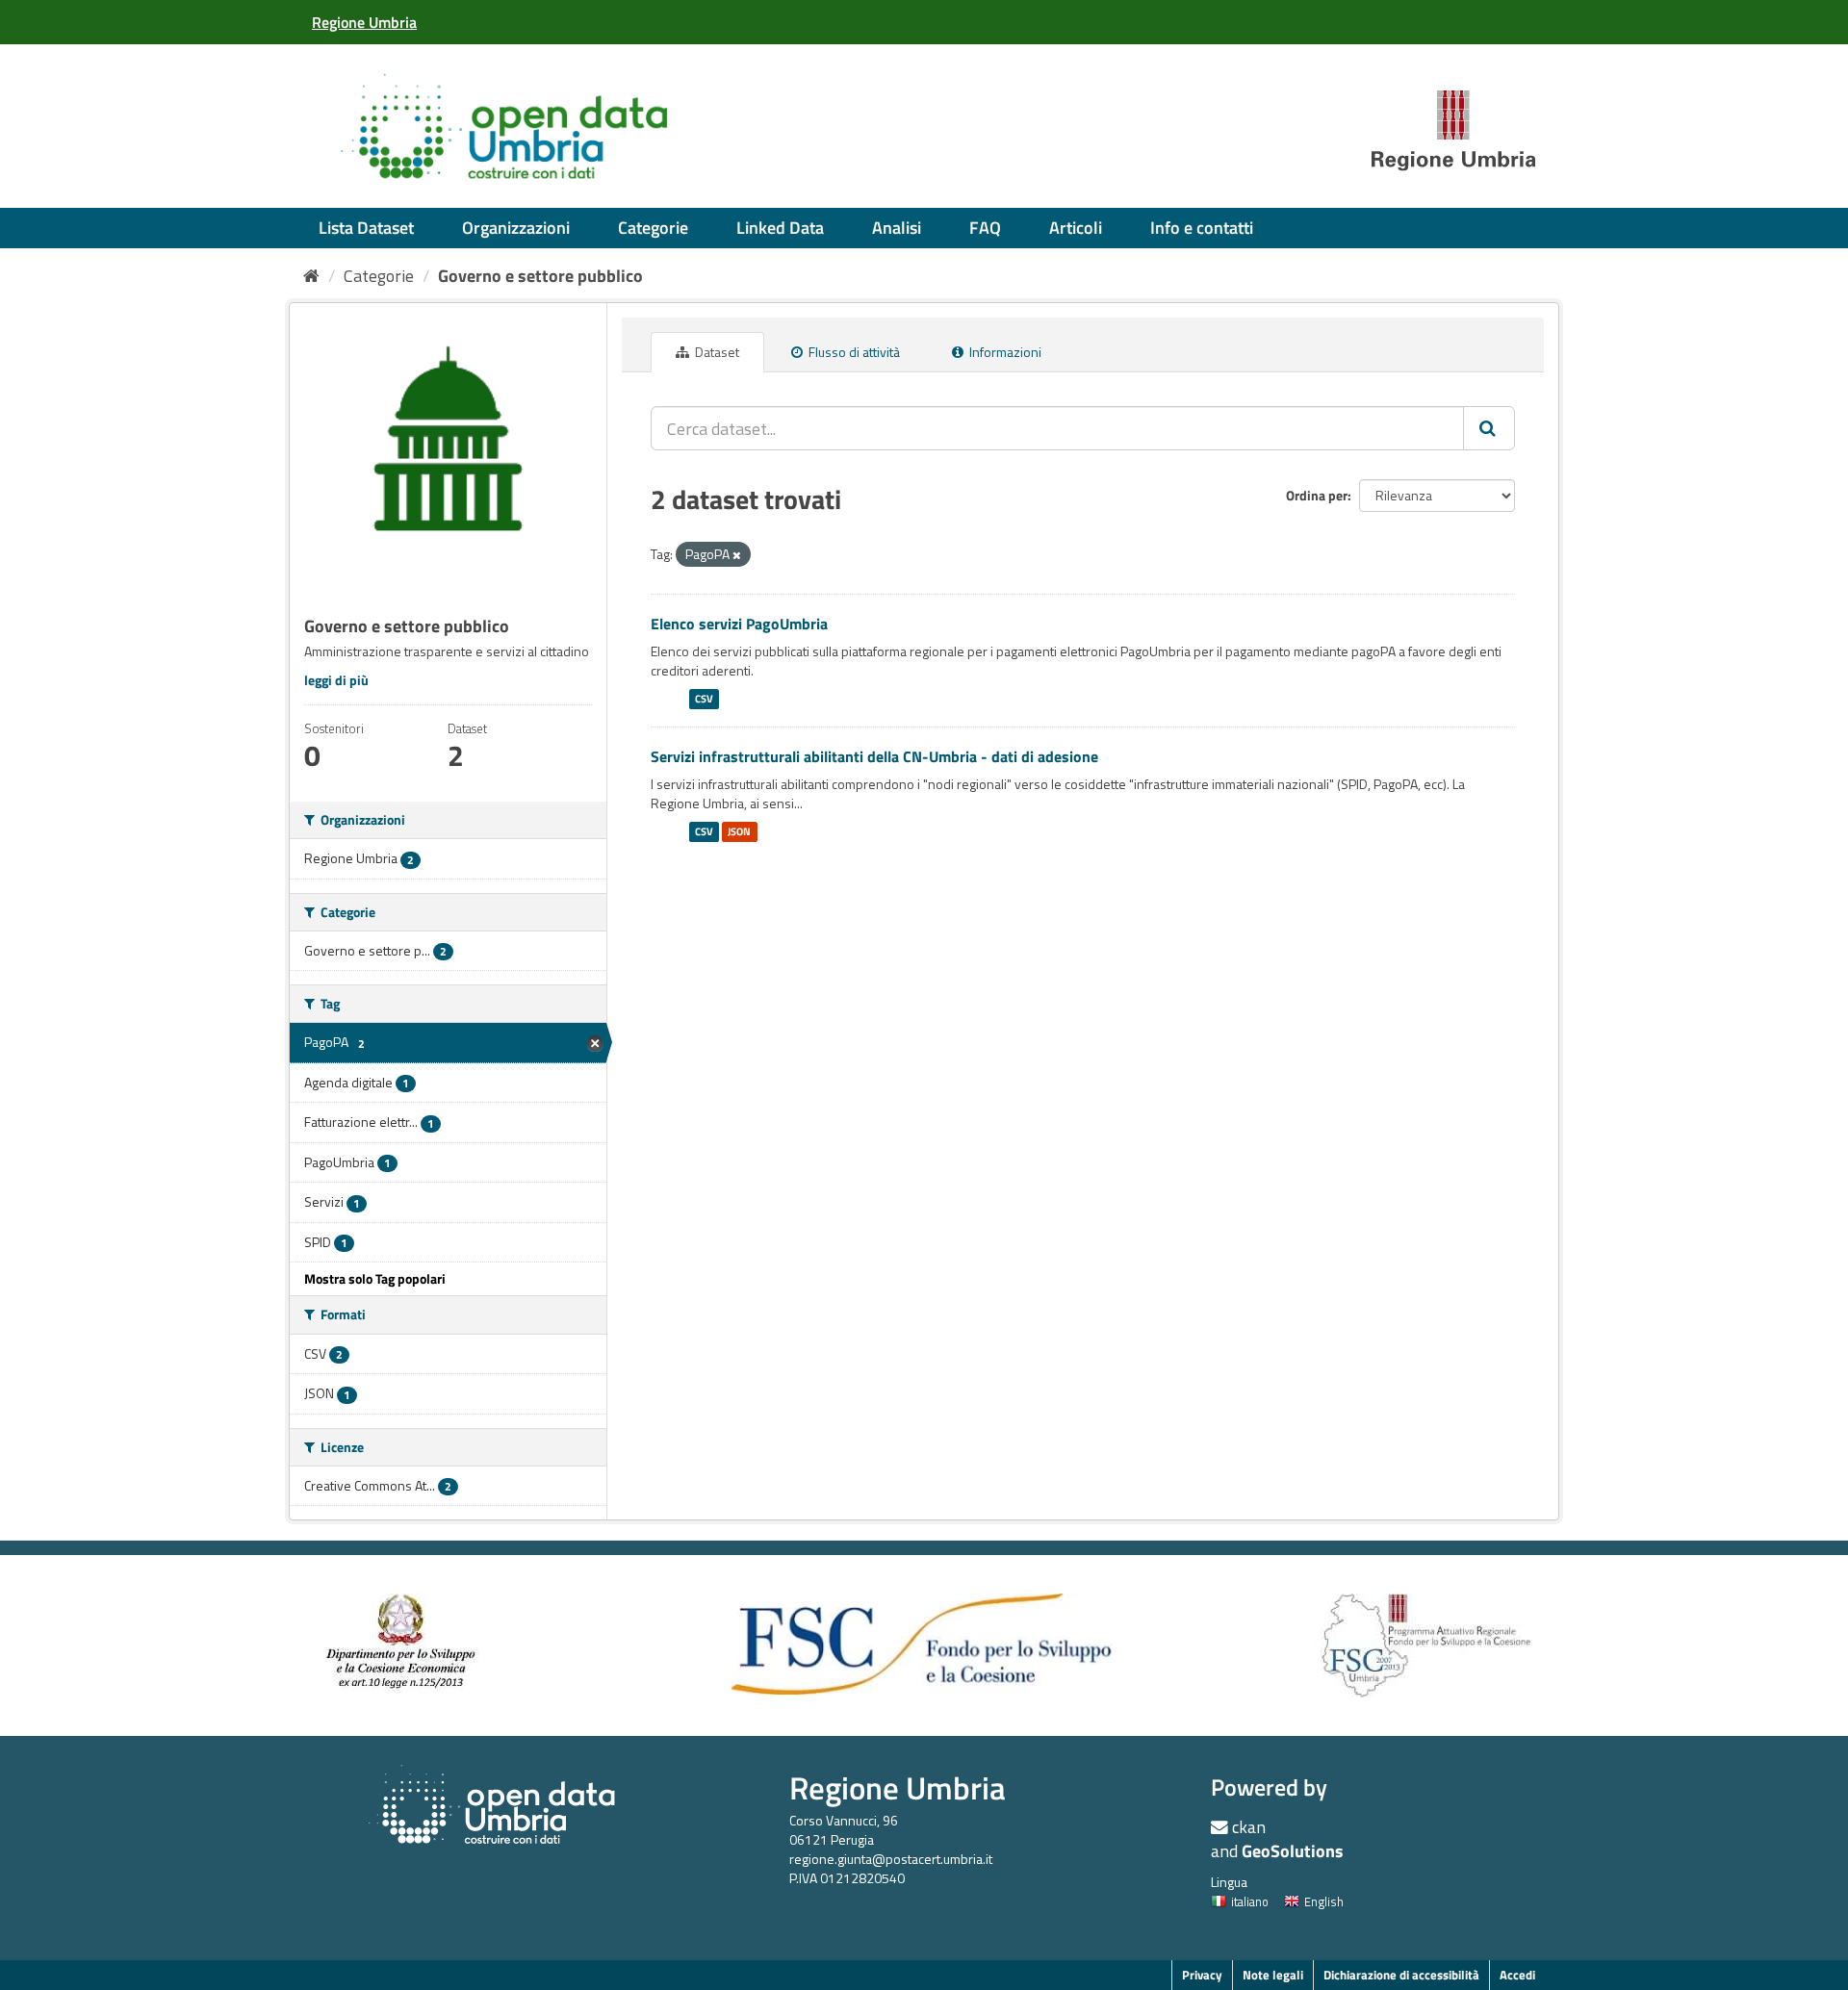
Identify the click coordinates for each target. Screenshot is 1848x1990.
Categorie (653, 228)
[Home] (311, 276)
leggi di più (336, 680)
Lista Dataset (366, 228)
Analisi (897, 228)
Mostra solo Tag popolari (375, 1278)
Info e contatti (1202, 228)
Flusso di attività (853, 352)
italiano (1250, 1901)
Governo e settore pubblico (540, 276)
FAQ (985, 228)
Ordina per (1317, 495)
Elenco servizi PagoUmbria (739, 624)
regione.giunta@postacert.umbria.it (891, 1859)
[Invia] (1489, 428)
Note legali (1273, 1975)
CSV (704, 699)
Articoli (1076, 228)
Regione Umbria (898, 1787)
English (1324, 1901)
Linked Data (780, 228)
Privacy (1202, 1975)
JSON (739, 831)
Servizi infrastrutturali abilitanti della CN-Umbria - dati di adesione (874, 756)
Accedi (1517, 1975)
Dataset (716, 352)
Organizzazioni (516, 228)
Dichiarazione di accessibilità (1401, 1975)
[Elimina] (737, 555)
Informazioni (1004, 352)
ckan (1249, 1827)
